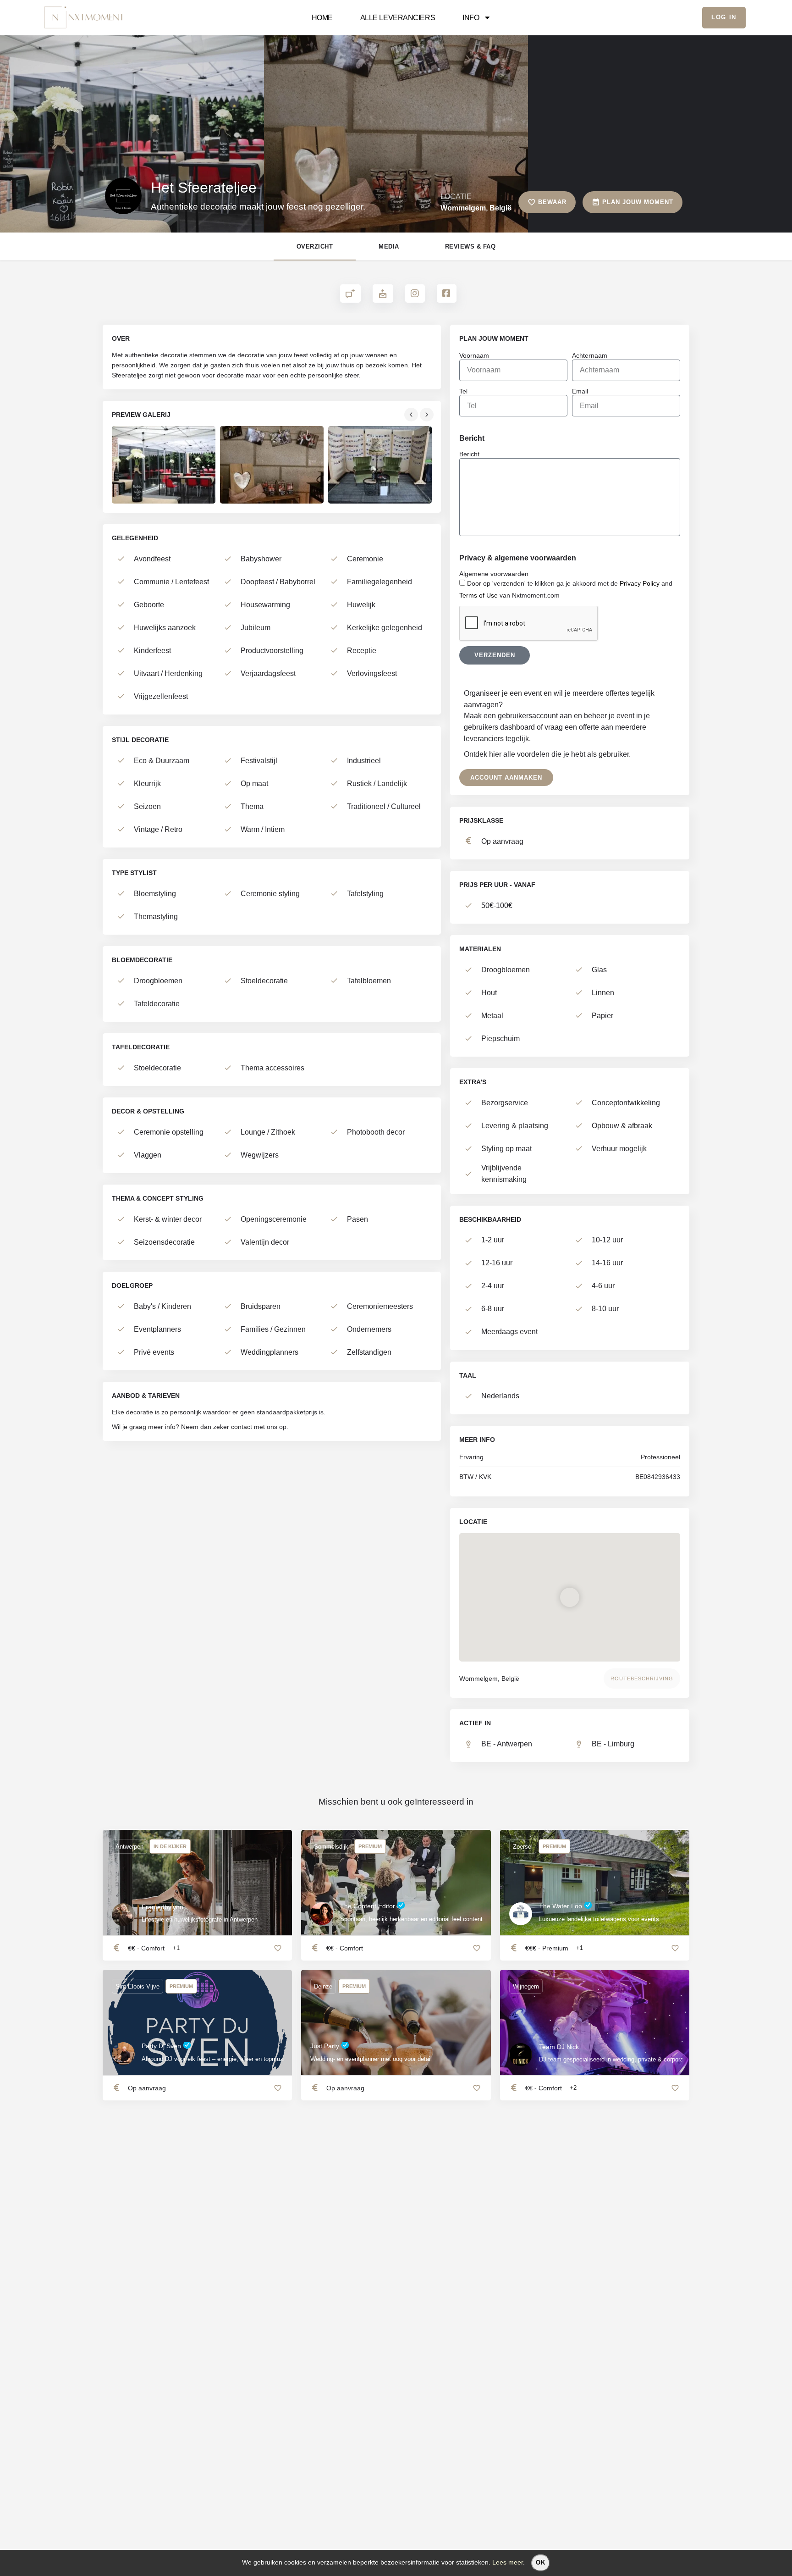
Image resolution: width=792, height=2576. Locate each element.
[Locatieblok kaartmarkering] (570, 1597)
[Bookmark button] (278, 1948)
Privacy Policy (640, 583)
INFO (471, 17)
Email (580, 391)
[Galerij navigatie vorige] (412, 415)
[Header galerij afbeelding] (132, 129)
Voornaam (474, 355)
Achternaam (590, 355)
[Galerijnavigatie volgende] (428, 415)
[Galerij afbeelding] (164, 465)
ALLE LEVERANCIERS (398, 17)
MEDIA (389, 247)
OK (541, 2562)
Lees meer (508, 2562)
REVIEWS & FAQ (470, 247)
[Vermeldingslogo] (123, 196)
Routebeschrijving (642, 1679)
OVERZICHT (315, 247)
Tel (463, 391)
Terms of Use (478, 595)
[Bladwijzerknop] (477, 1948)
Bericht (469, 454)
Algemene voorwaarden (494, 574)
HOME (322, 17)
